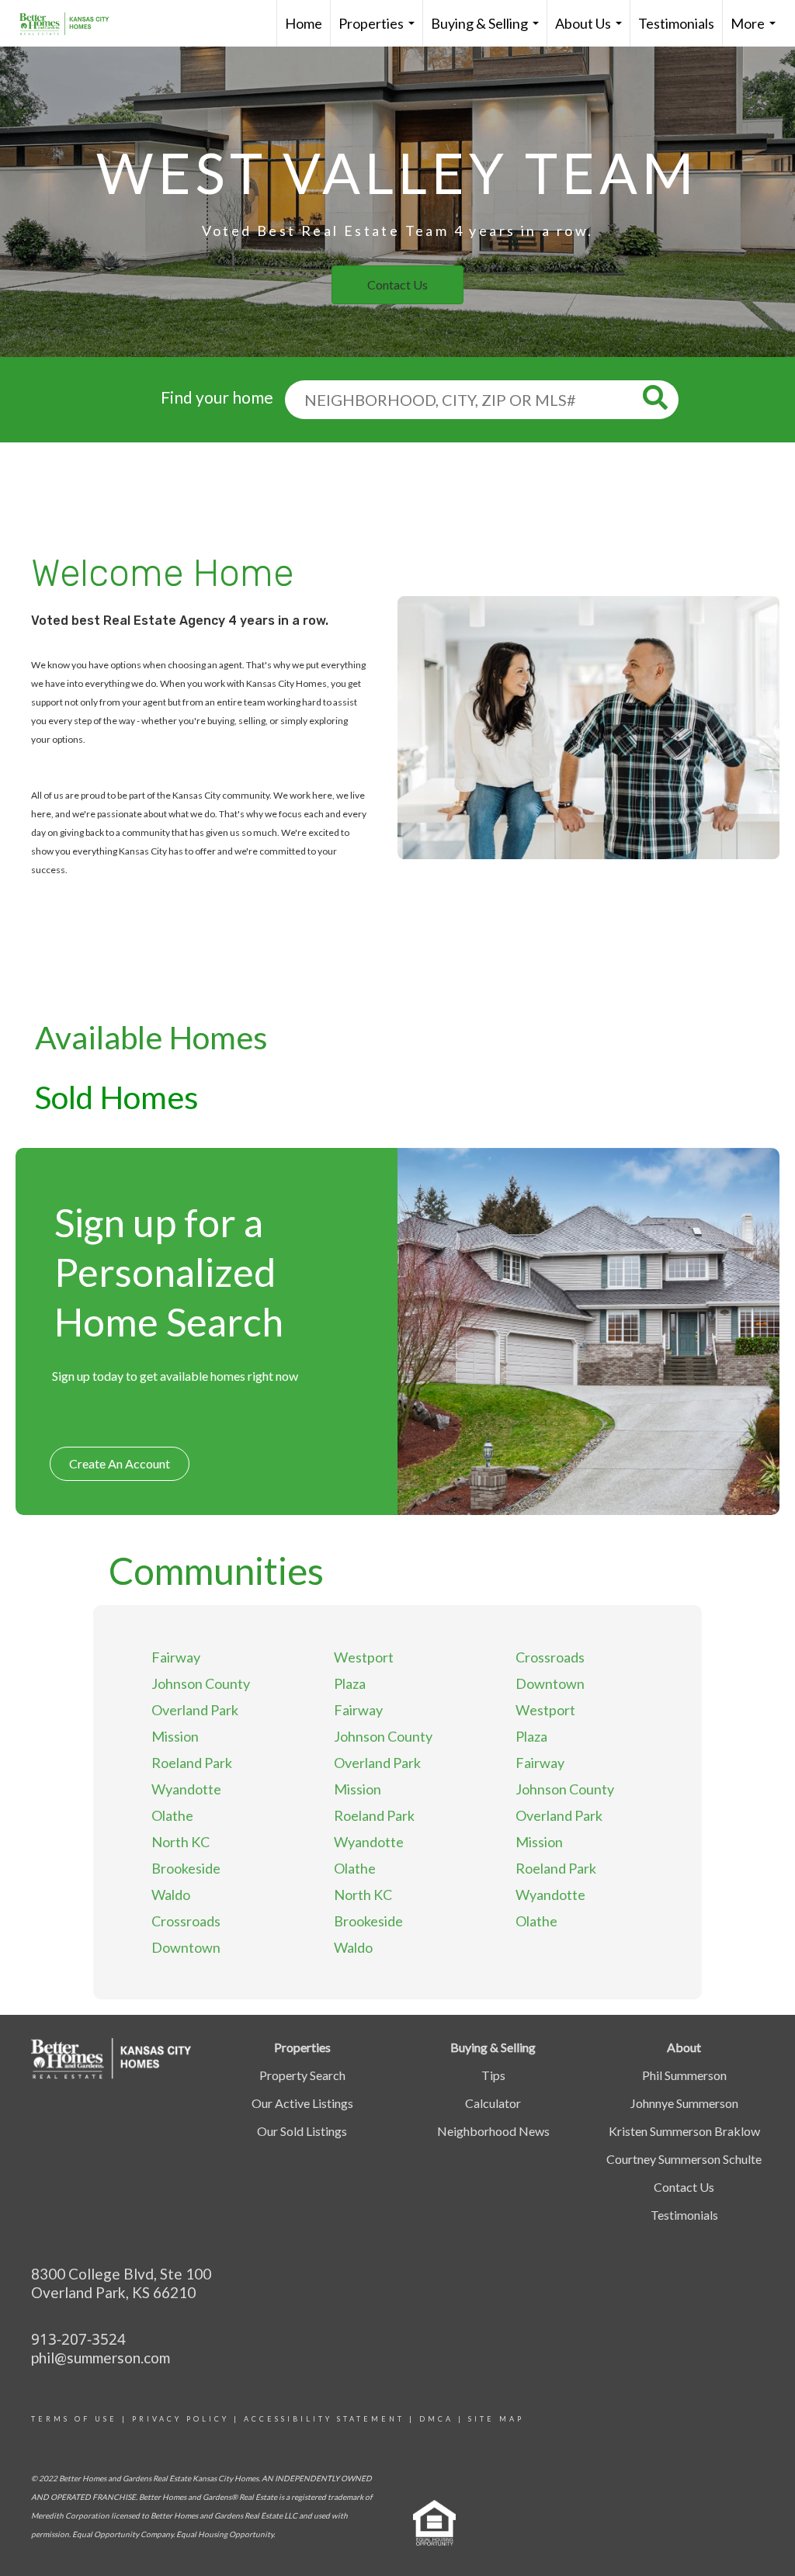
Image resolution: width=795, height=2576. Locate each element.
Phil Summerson (684, 2075)
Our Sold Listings (302, 2131)
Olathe (172, 1815)
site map (496, 2419)
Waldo (171, 1895)
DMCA (436, 2419)
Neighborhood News (493, 2131)
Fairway (176, 1657)
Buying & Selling (488, 31)
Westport (364, 1657)
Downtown (186, 1947)
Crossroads (186, 1921)
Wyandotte (186, 1789)
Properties (380, 31)
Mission (175, 1736)
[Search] (661, 398)
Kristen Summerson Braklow (684, 2131)
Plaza (350, 1683)
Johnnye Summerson (684, 2103)
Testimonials (676, 23)
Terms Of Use (74, 2419)
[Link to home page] (72, 23)
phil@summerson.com (101, 2358)
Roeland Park (192, 1763)
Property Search (302, 2075)
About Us (592, 31)
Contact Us (684, 2187)
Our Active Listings (302, 2103)
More (756, 31)
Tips (493, 2075)
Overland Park (195, 1710)
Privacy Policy (181, 2419)
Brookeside (186, 1868)
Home (304, 23)
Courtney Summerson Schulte (684, 2159)
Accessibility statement (324, 2419)
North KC (181, 1842)
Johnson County (201, 1683)
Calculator (493, 2103)
